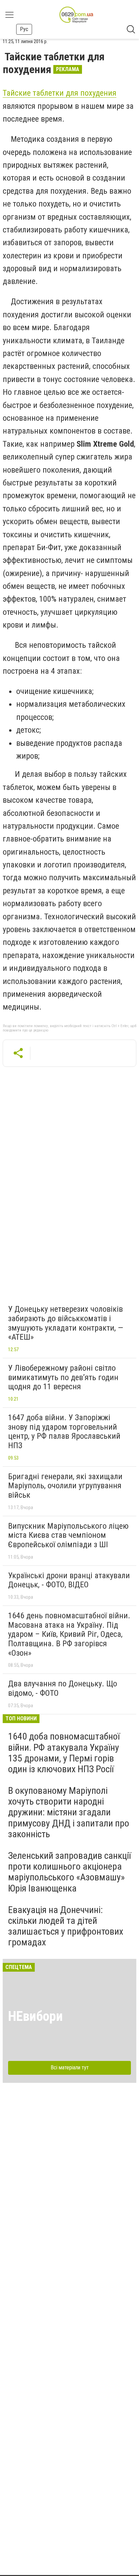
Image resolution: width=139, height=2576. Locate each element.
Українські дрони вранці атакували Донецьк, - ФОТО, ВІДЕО (69, 1580)
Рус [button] (24, 29)
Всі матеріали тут (70, 2068)
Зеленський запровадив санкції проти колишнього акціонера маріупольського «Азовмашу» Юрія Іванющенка (69, 1872)
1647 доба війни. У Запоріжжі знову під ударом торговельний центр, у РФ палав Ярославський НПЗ (64, 1432)
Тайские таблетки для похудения (60, 93)
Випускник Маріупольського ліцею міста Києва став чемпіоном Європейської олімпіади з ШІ (68, 1535)
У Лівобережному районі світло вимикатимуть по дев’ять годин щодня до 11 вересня (63, 1377)
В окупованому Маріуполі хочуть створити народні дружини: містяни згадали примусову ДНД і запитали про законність (69, 1812)
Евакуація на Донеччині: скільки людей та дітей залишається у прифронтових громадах (66, 1926)
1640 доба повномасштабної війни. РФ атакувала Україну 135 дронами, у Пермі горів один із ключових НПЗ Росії (64, 1753)
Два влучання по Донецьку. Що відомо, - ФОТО (63, 1688)
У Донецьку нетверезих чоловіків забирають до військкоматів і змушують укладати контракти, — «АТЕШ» (66, 1323)
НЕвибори (35, 2016)
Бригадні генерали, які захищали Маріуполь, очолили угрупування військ (65, 1486)
